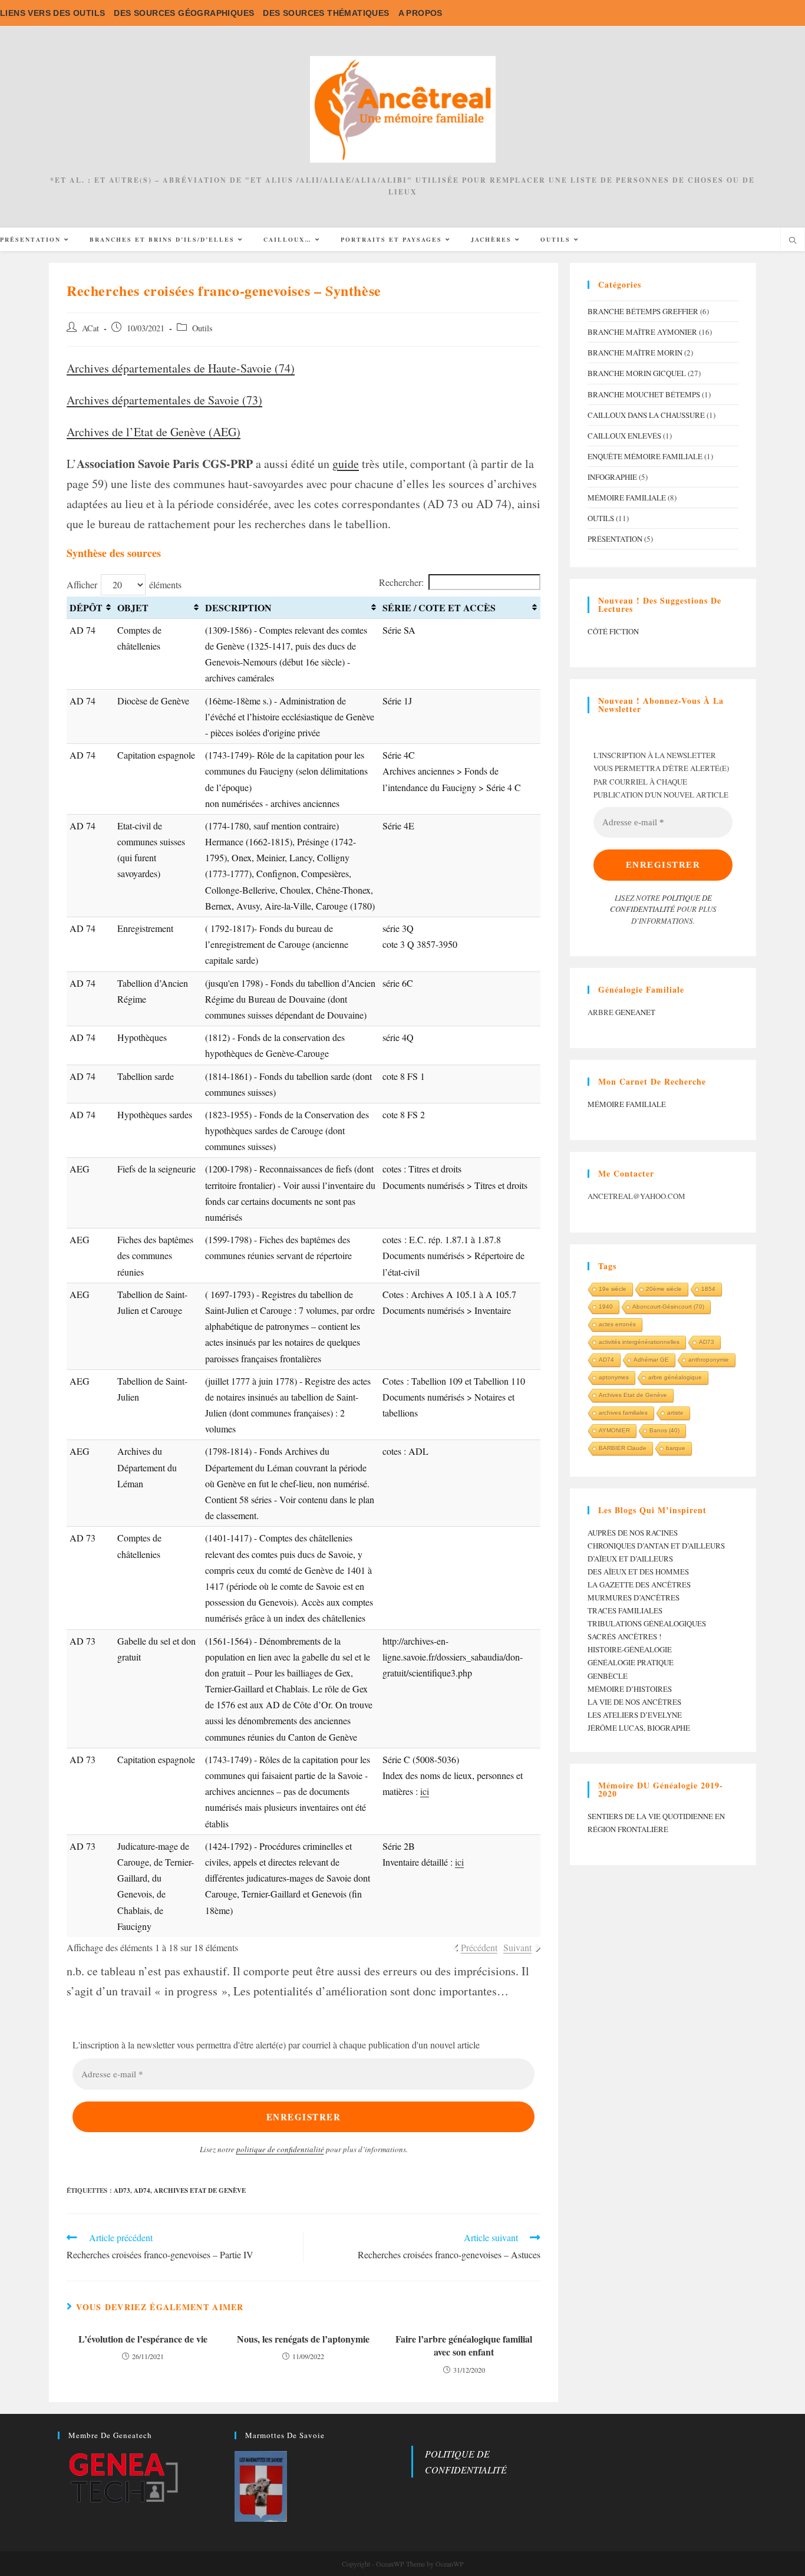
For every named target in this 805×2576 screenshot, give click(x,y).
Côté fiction (613, 631)
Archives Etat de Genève (200, 2190)
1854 (708, 1289)
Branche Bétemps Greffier (643, 311)
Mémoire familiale (627, 498)
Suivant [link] (517, 1947)
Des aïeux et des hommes (638, 1572)
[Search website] (793, 241)
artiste (675, 1413)
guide (346, 464)
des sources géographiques (184, 13)
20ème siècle (664, 1289)
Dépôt (86, 607)
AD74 (142, 2190)
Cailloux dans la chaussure (646, 415)
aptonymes (614, 1377)
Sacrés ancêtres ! (624, 1636)
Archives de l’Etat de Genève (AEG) (154, 432)
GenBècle (608, 1676)
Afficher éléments (124, 584)
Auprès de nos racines (633, 1533)
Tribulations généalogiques (647, 1623)
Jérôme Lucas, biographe (639, 1728)
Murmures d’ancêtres (634, 1597)
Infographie (612, 477)
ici (425, 1791)
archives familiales (623, 1413)
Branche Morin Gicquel (637, 373)
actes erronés (617, 1324)
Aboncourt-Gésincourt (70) (668, 1307)
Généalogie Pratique (631, 1662)
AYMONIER (614, 1430)
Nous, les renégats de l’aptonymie (303, 2339)
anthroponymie (709, 1360)
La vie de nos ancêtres (634, 1702)
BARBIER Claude (623, 1448)
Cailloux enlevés (624, 436)
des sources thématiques (326, 13)
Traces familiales (625, 1610)
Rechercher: (401, 582)
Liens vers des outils (52, 13)
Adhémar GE (651, 1360)
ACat (90, 328)
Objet (133, 607)
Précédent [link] (479, 1947)
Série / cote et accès (439, 607)
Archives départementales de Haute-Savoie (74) (181, 368)
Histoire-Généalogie (630, 1649)
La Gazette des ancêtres (639, 1585)
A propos (420, 13)
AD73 (122, 2190)
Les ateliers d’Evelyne (635, 1715)
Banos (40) (664, 1430)
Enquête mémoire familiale (645, 456)
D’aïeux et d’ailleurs (630, 1559)
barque (676, 1448)
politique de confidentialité (280, 2149)
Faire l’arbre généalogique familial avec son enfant (464, 2346)
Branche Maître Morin (635, 353)
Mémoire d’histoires (630, 1689)
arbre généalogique (675, 1377)
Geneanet (635, 1012)
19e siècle (613, 1289)
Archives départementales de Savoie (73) (164, 400)
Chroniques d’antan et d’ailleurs (656, 1546)
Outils (202, 328)
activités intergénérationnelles (639, 1342)
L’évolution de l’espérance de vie (143, 2339)
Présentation (615, 539)
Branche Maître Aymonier (642, 332)
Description (238, 607)
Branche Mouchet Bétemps (644, 394)
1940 (606, 1307)
